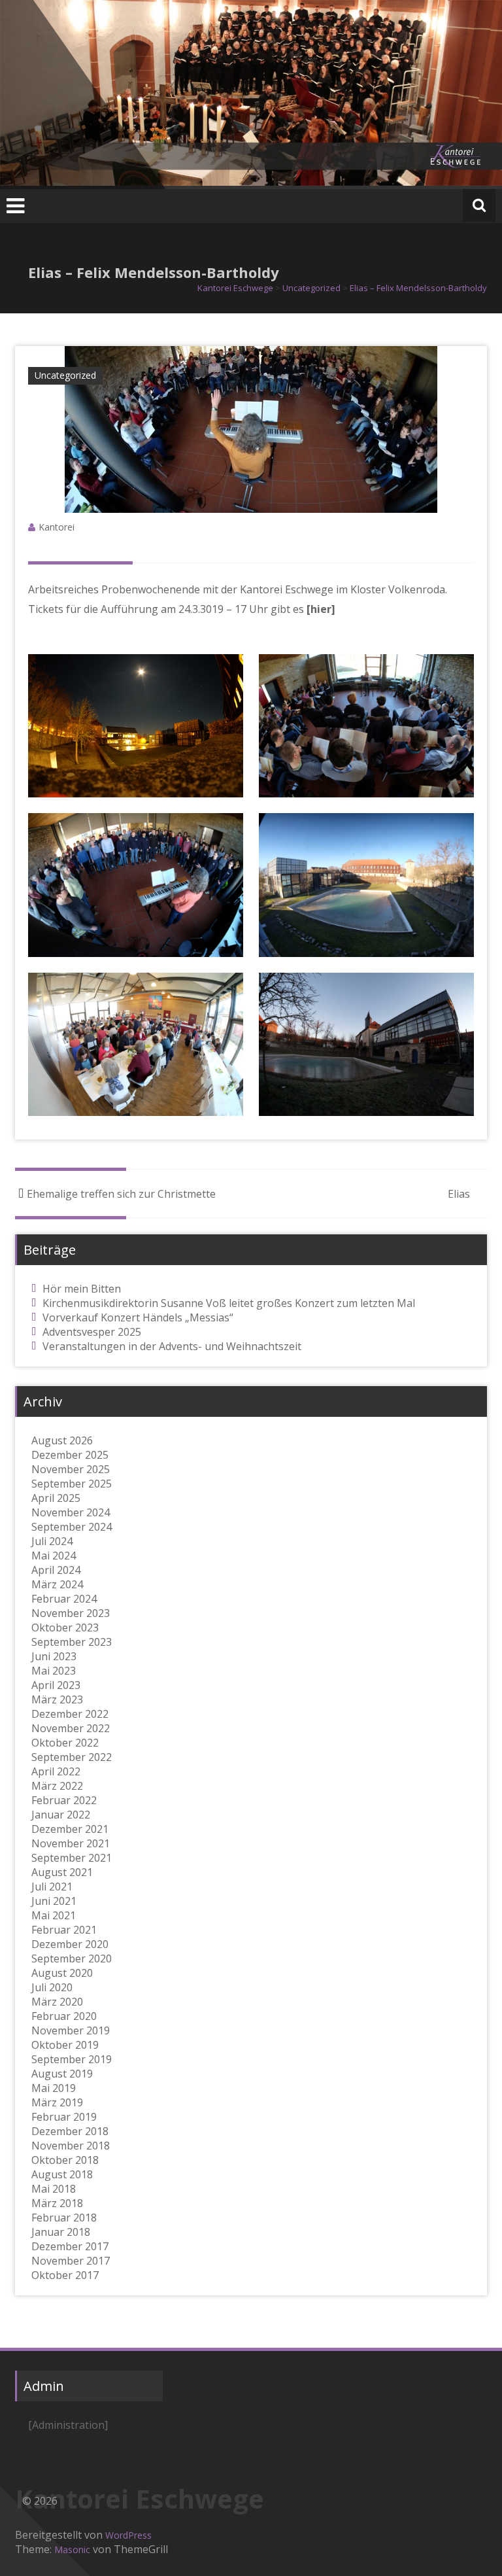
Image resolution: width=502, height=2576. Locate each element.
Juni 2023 (54, 1656)
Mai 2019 (54, 2088)
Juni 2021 (54, 1901)
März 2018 (57, 2203)
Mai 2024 (54, 1556)
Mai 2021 (54, 1915)
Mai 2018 (54, 2189)
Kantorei (57, 527)
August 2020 (62, 1973)
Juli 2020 (52, 1987)
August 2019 (62, 2074)
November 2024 (71, 1512)
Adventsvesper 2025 (92, 1332)
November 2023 (71, 1613)
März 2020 (57, 2002)
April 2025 (56, 1498)
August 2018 (62, 2174)
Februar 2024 (64, 1599)
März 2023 (57, 1699)
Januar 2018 (61, 2232)
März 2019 (57, 2102)
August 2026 (62, 1440)
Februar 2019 (64, 2117)
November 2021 (71, 1843)
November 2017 (71, 2261)
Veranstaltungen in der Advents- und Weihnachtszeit (172, 1346)
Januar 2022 (61, 1815)
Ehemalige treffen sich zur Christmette (121, 1194)
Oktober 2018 (65, 2160)
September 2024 (72, 1527)
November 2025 (71, 1469)
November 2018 (71, 2146)
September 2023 (72, 1642)
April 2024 (56, 1570)
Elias (459, 1194)
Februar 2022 (64, 1800)
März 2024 (57, 1584)
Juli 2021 (52, 1887)
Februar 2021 (64, 1930)
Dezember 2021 (70, 1829)
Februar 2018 (64, 2218)
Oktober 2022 (65, 1743)
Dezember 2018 (70, 2131)
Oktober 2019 (65, 2045)
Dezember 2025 (70, 1455)
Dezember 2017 (70, 2246)
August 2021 (62, 1872)
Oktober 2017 (65, 2275)
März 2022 (57, 1786)
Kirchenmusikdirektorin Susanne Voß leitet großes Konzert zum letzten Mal (229, 1303)
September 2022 (72, 1757)
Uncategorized (65, 375)
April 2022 (56, 1771)
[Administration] (68, 2425)
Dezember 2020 (70, 1944)
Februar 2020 (64, 2016)
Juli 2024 (52, 1541)
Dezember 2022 (70, 1714)
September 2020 (72, 1958)
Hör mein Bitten (82, 1289)
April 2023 (56, 1685)
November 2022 (71, 1728)
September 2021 (72, 1858)
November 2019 (71, 2030)
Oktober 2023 (65, 1627)
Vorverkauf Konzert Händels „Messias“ (138, 1317)
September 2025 (72, 1484)
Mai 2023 (54, 1671)
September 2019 (72, 2059)
